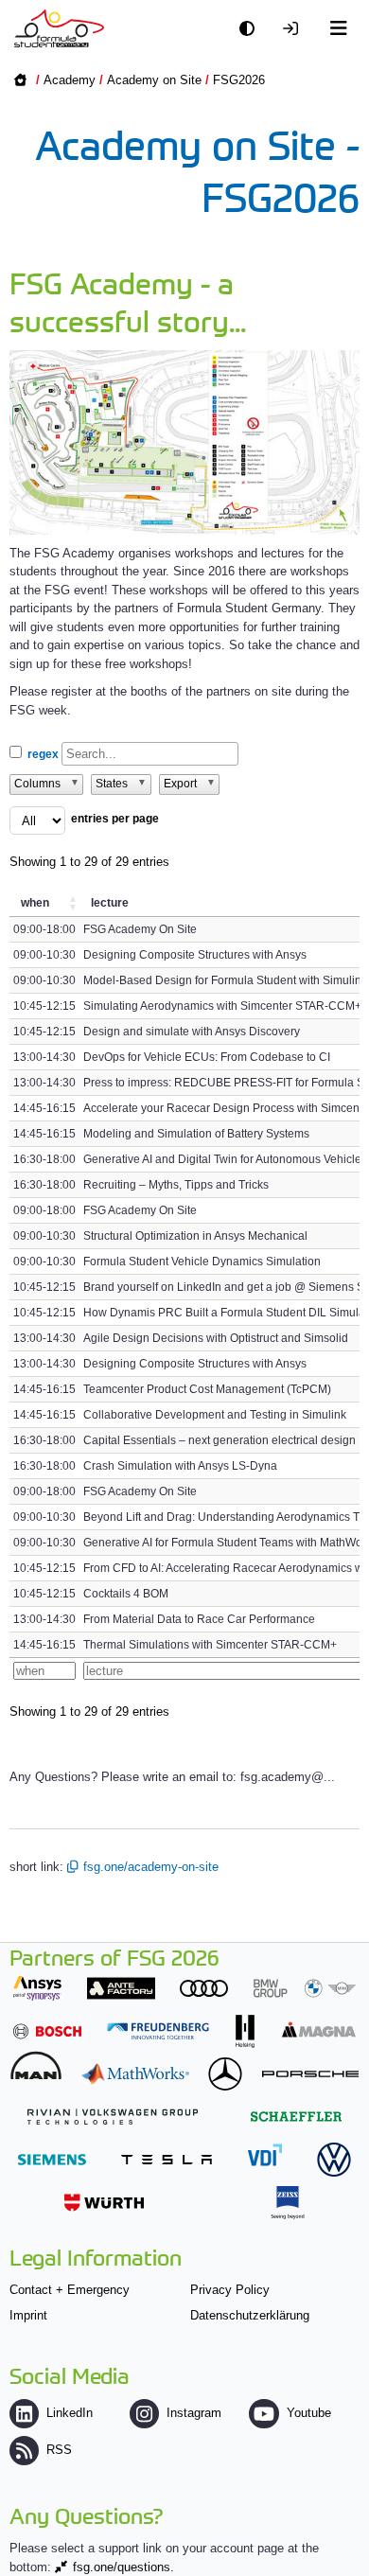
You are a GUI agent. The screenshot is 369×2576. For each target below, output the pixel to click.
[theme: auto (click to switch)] (252, 29)
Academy (70, 80)
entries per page (115, 819)
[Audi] (204, 1988)
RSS (59, 2450)
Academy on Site (154, 80)
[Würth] (104, 2203)
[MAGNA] (319, 2029)
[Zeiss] (288, 2203)
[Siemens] (52, 2159)
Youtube (308, 2413)
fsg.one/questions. (123, 2567)
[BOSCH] (47, 2031)
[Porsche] (310, 2074)
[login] (295, 29)
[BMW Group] (305, 1988)
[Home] (59, 28)
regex (43, 754)
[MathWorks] (135, 2074)
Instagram (194, 2413)
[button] (74, 903)
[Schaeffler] (296, 2117)
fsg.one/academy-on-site (151, 1867)
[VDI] (265, 2154)
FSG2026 (239, 80)
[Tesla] (167, 2159)
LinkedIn (70, 2413)
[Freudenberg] (158, 2031)
